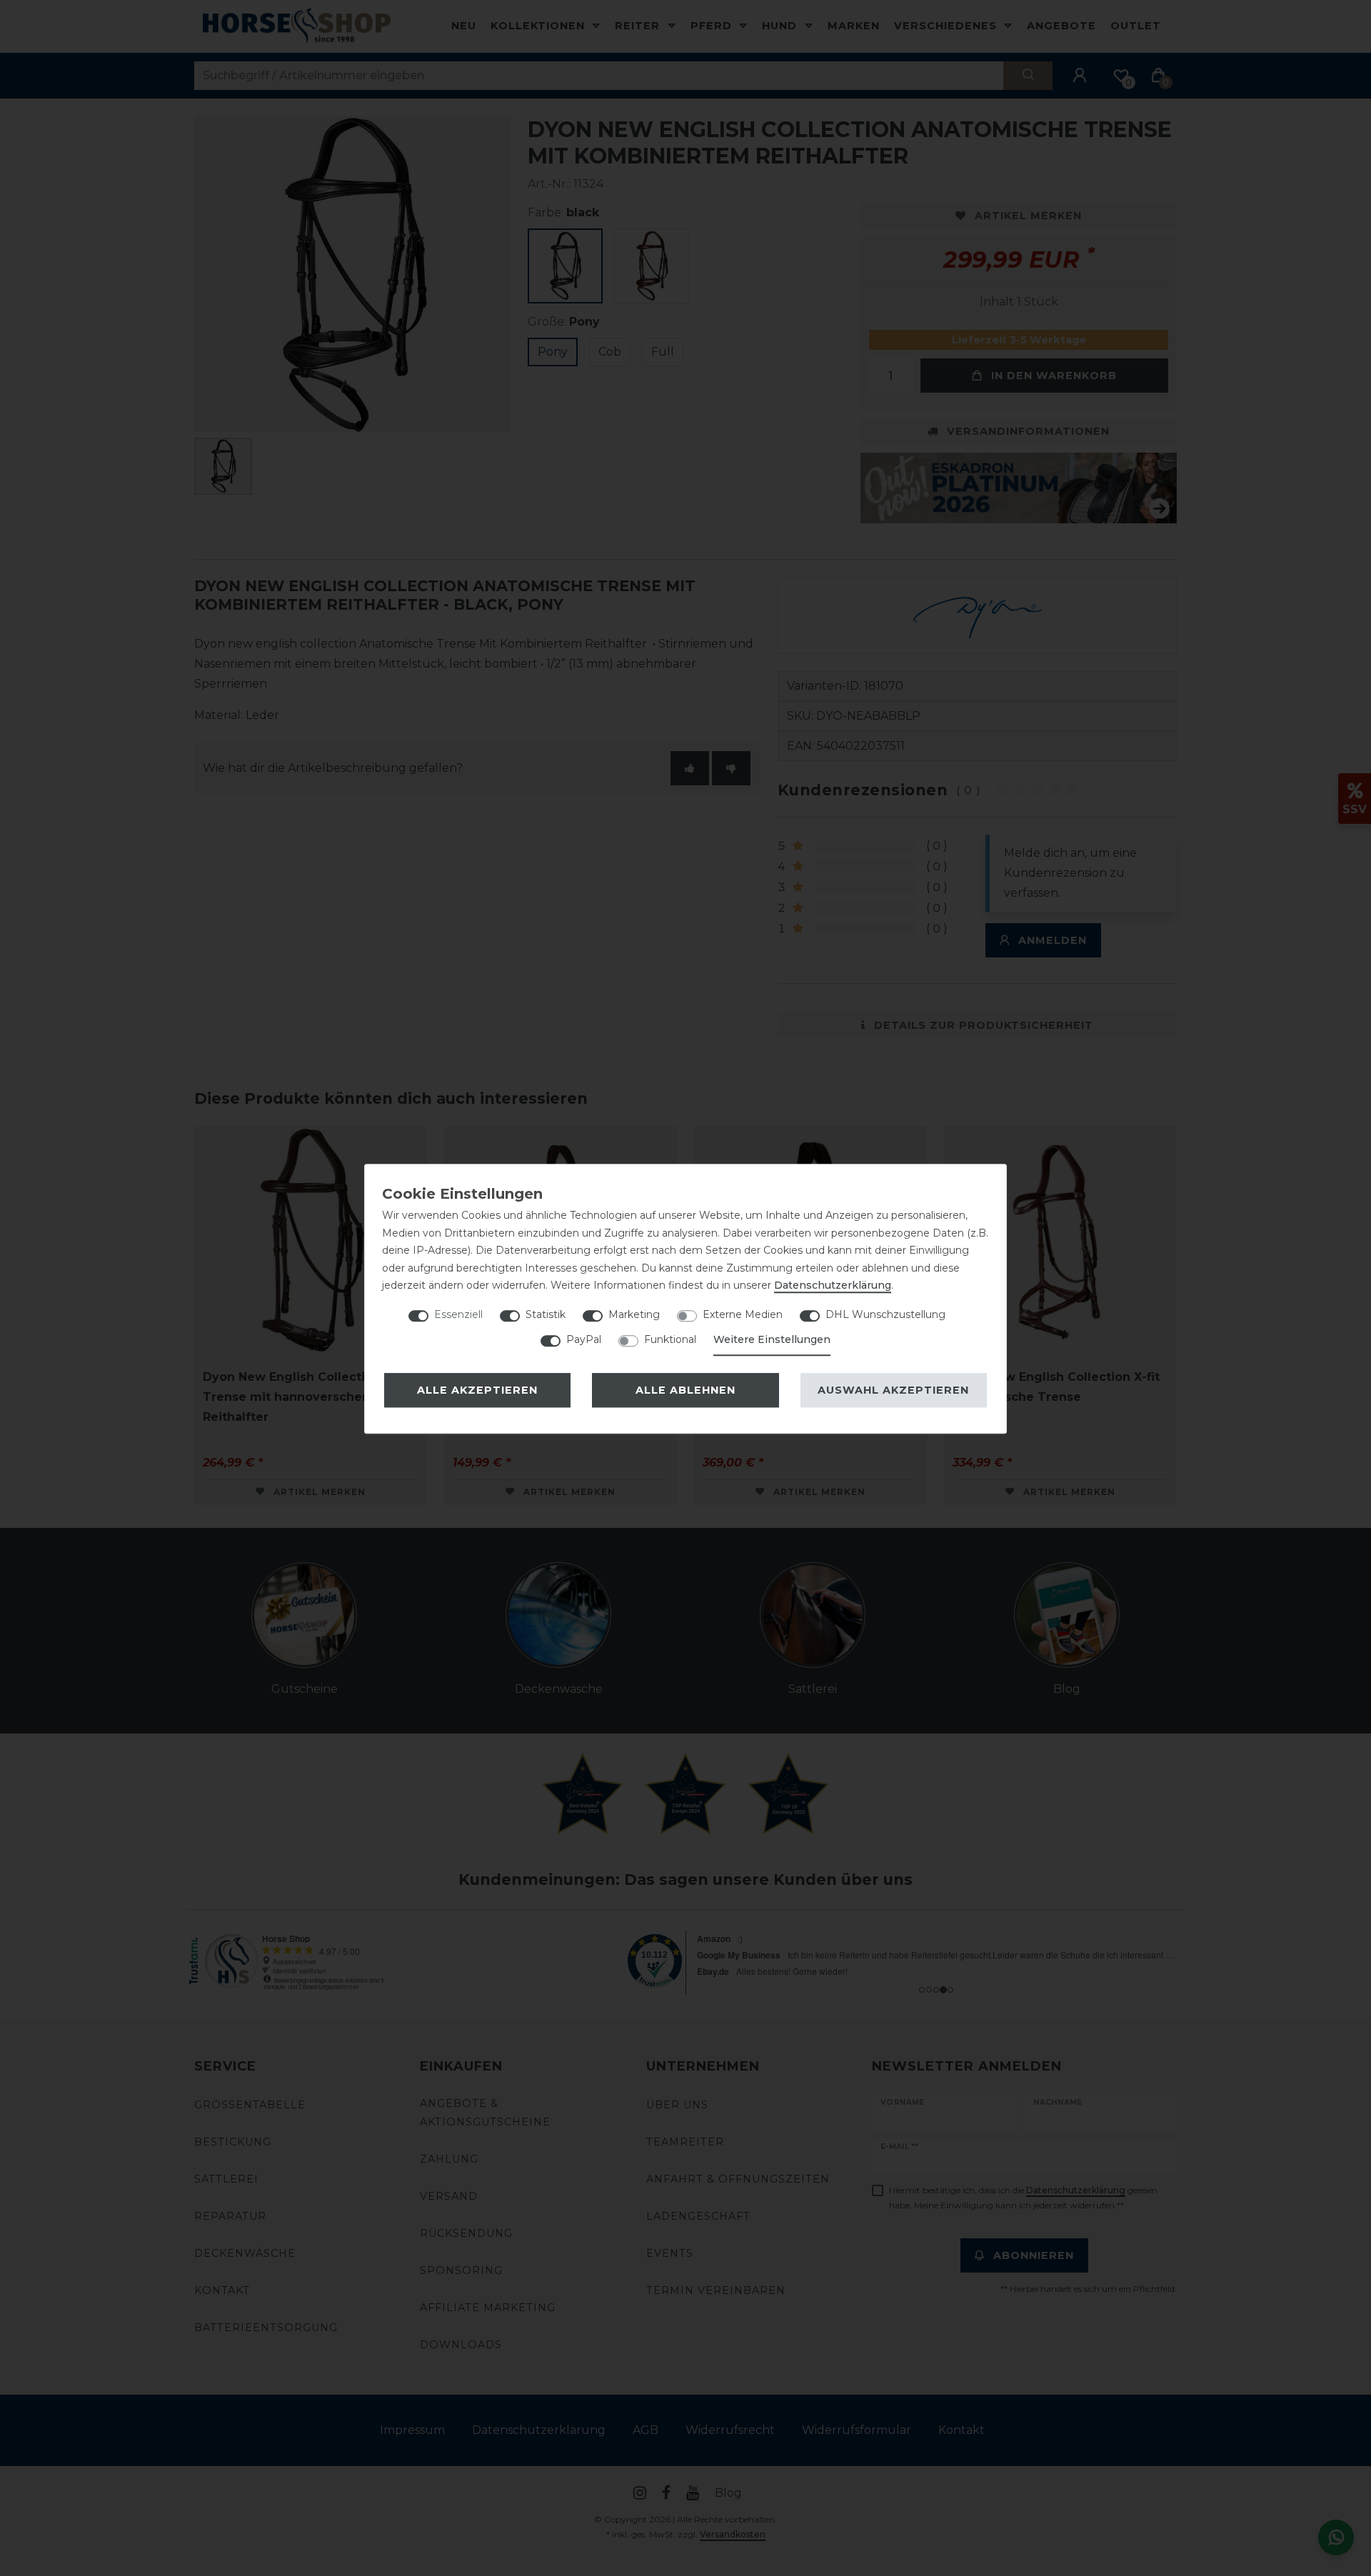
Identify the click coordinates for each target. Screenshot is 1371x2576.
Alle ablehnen (685, 1390)
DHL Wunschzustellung (885, 1314)
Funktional (670, 1339)
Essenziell (458, 1314)
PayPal (584, 1339)
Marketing (634, 1314)
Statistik (546, 1314)
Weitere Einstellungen (772, 1339)
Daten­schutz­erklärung (833, 1285)
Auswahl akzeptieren (893, 1390)
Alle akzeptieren (477, 1390)
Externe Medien (743, 1314)
